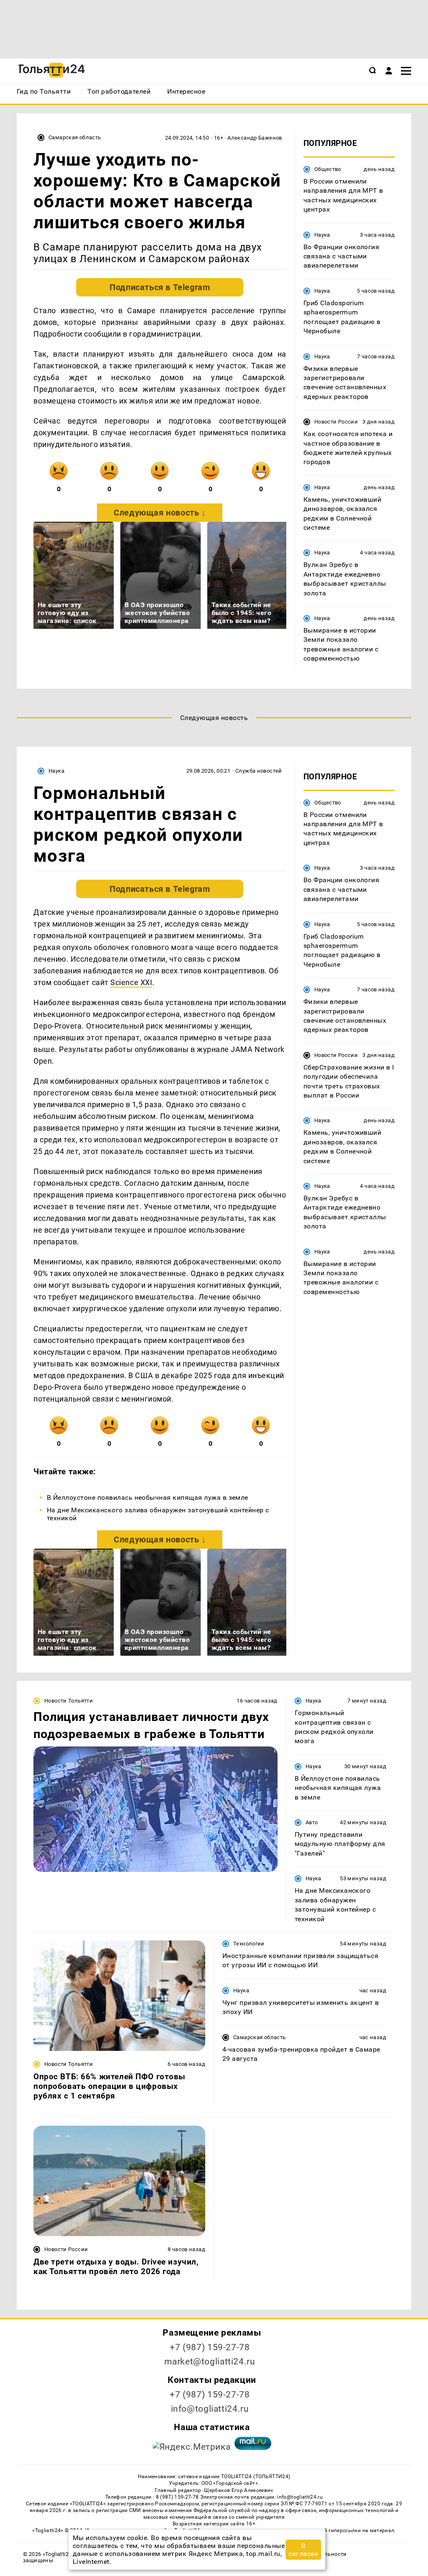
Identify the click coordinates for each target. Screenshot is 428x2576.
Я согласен (303, 2550)
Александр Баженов (255, 138)
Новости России (336, 422)
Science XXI (131, 982)
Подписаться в (160, 287)
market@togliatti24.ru (210, 2362)
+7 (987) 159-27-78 (210, 2347)
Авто (312, 1822)
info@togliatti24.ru (210, 2409)
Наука (322, 235)
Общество (328, 169)
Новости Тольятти (69, 1701)
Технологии (249, 1944)
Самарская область (75, 137)
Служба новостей (259, 771)
